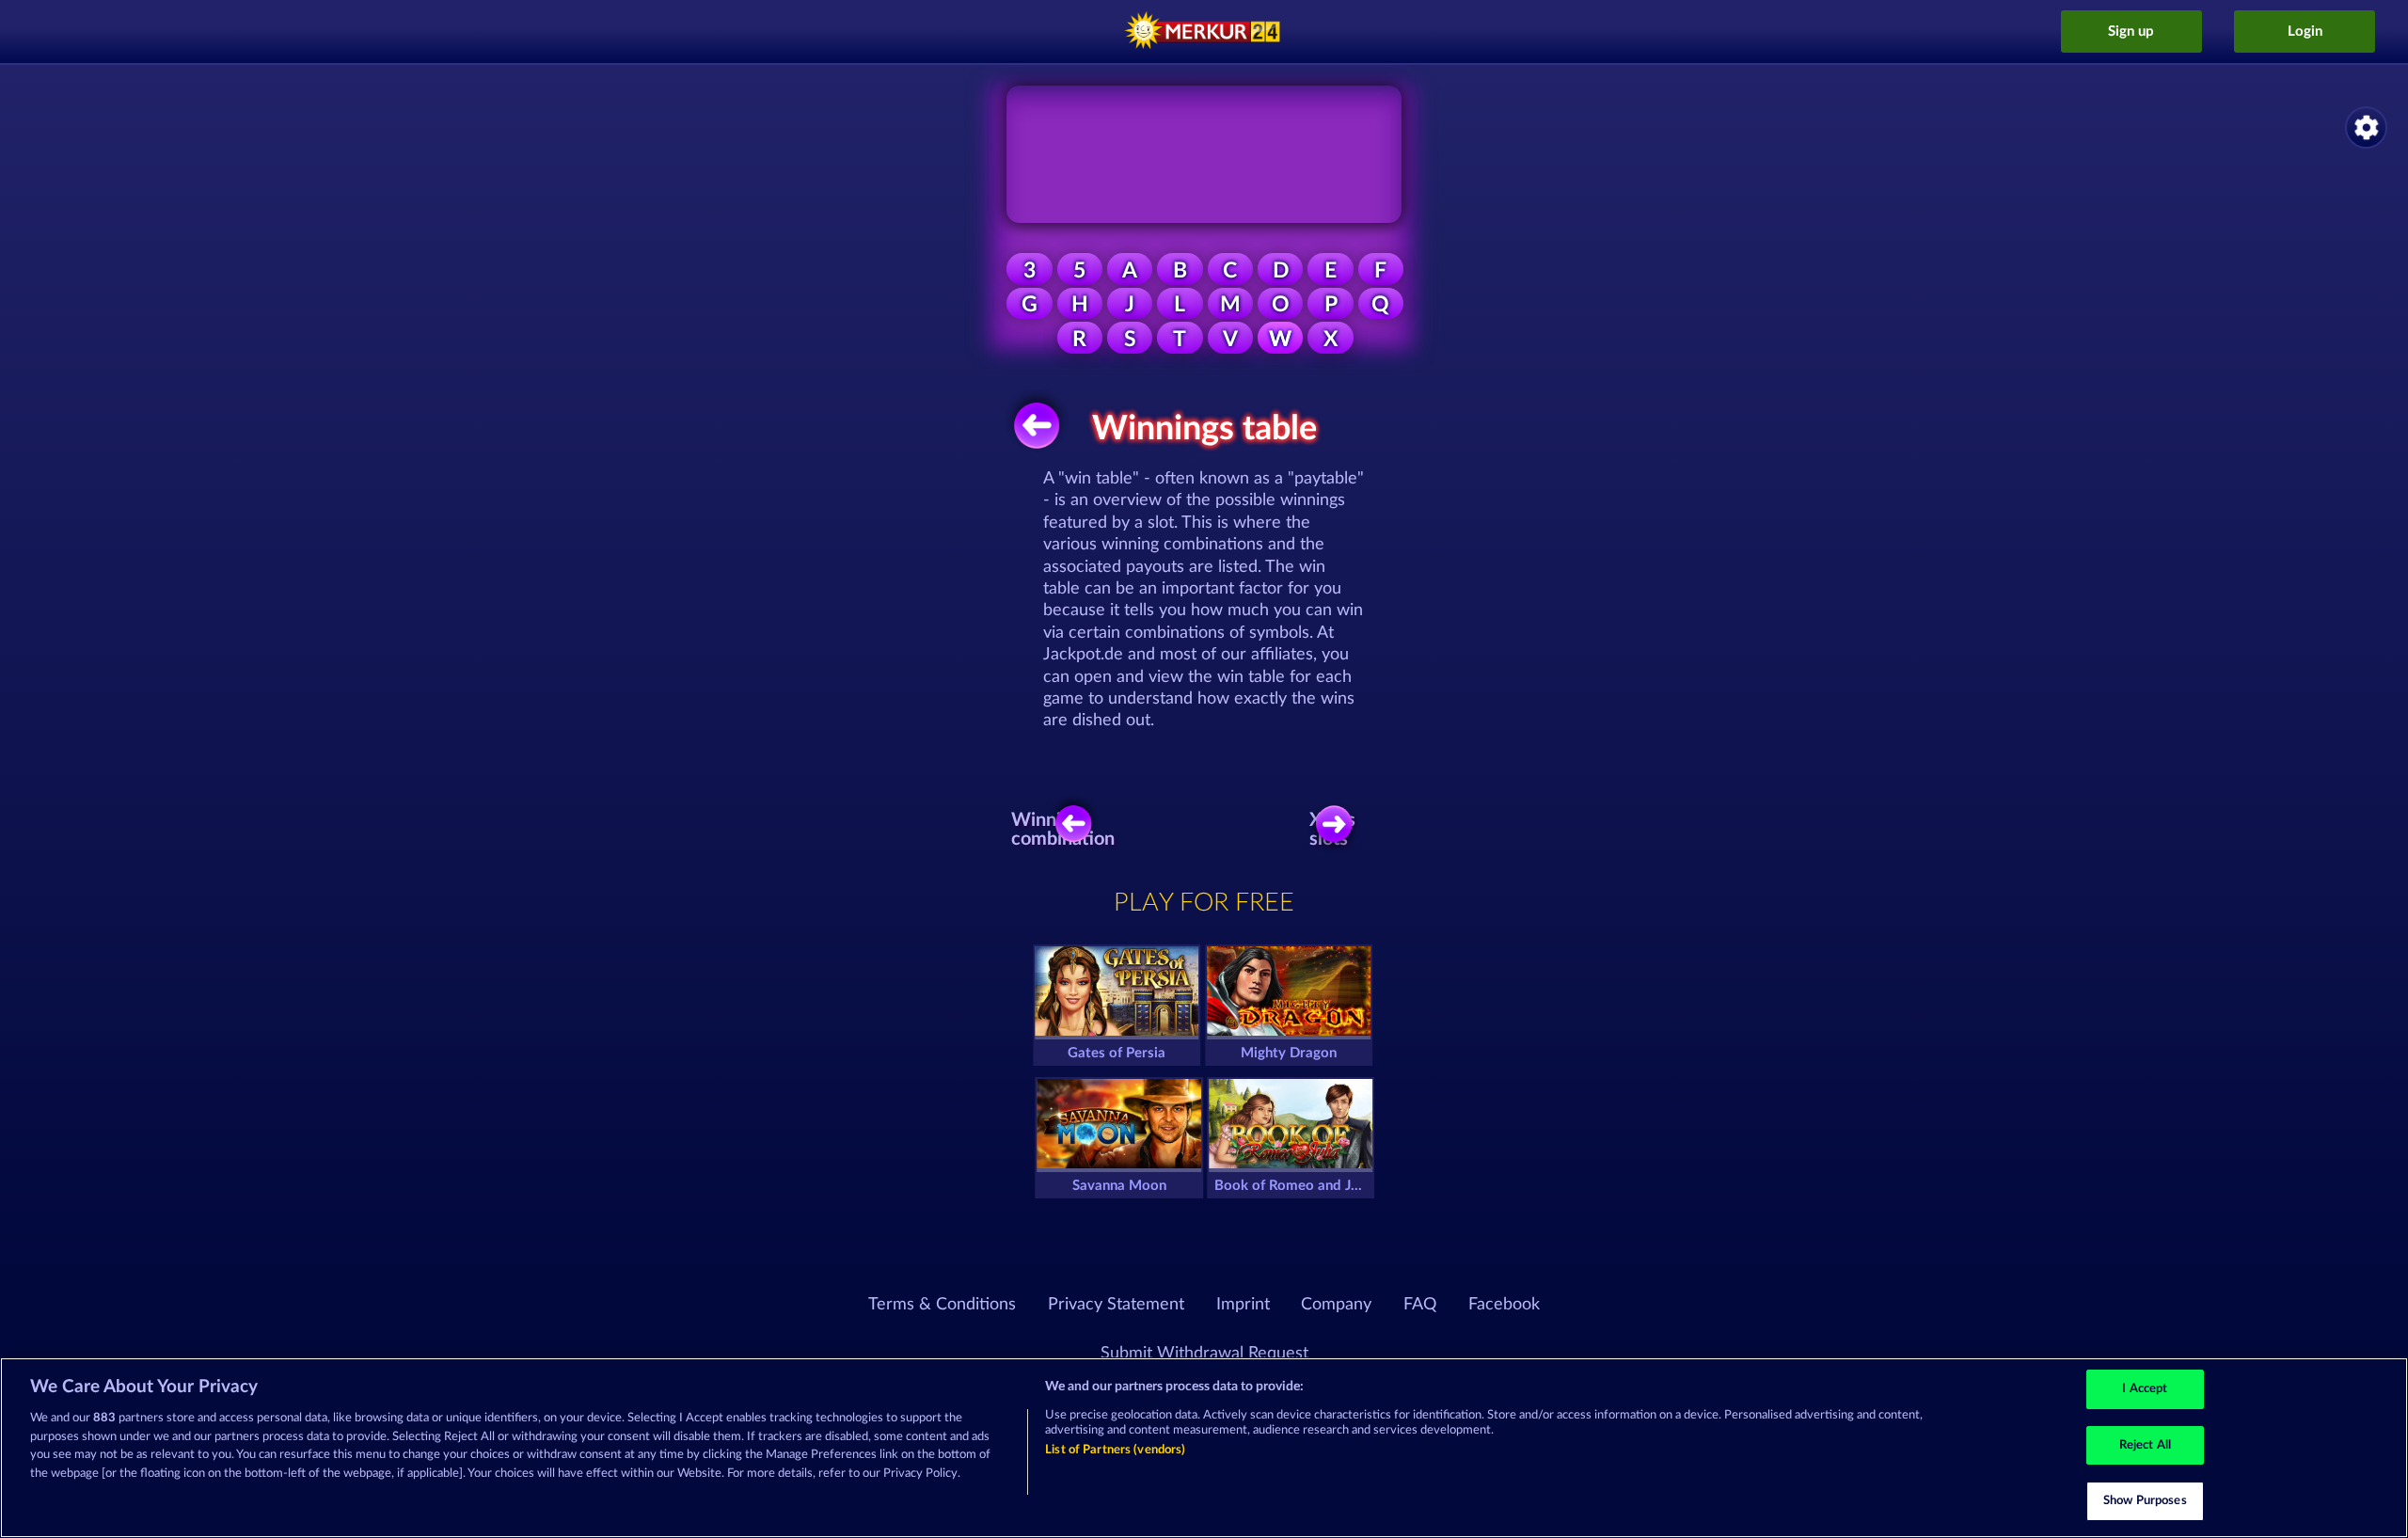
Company (1336, 1305)
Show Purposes (2145, 1501)
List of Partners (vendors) (1115, 1450)
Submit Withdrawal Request (1204, 1354)
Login (2305, 32)
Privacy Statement (1116, 1305)
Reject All (2145, 1445)
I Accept (2145, 1389)
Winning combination (1069, 830)
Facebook (1504, 1305)
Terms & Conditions (942, 1305)
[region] (1204, 1448)
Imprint (1243, 1305)
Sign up (2131, 32)
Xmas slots (1332, 830)
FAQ (1420, 1305)
